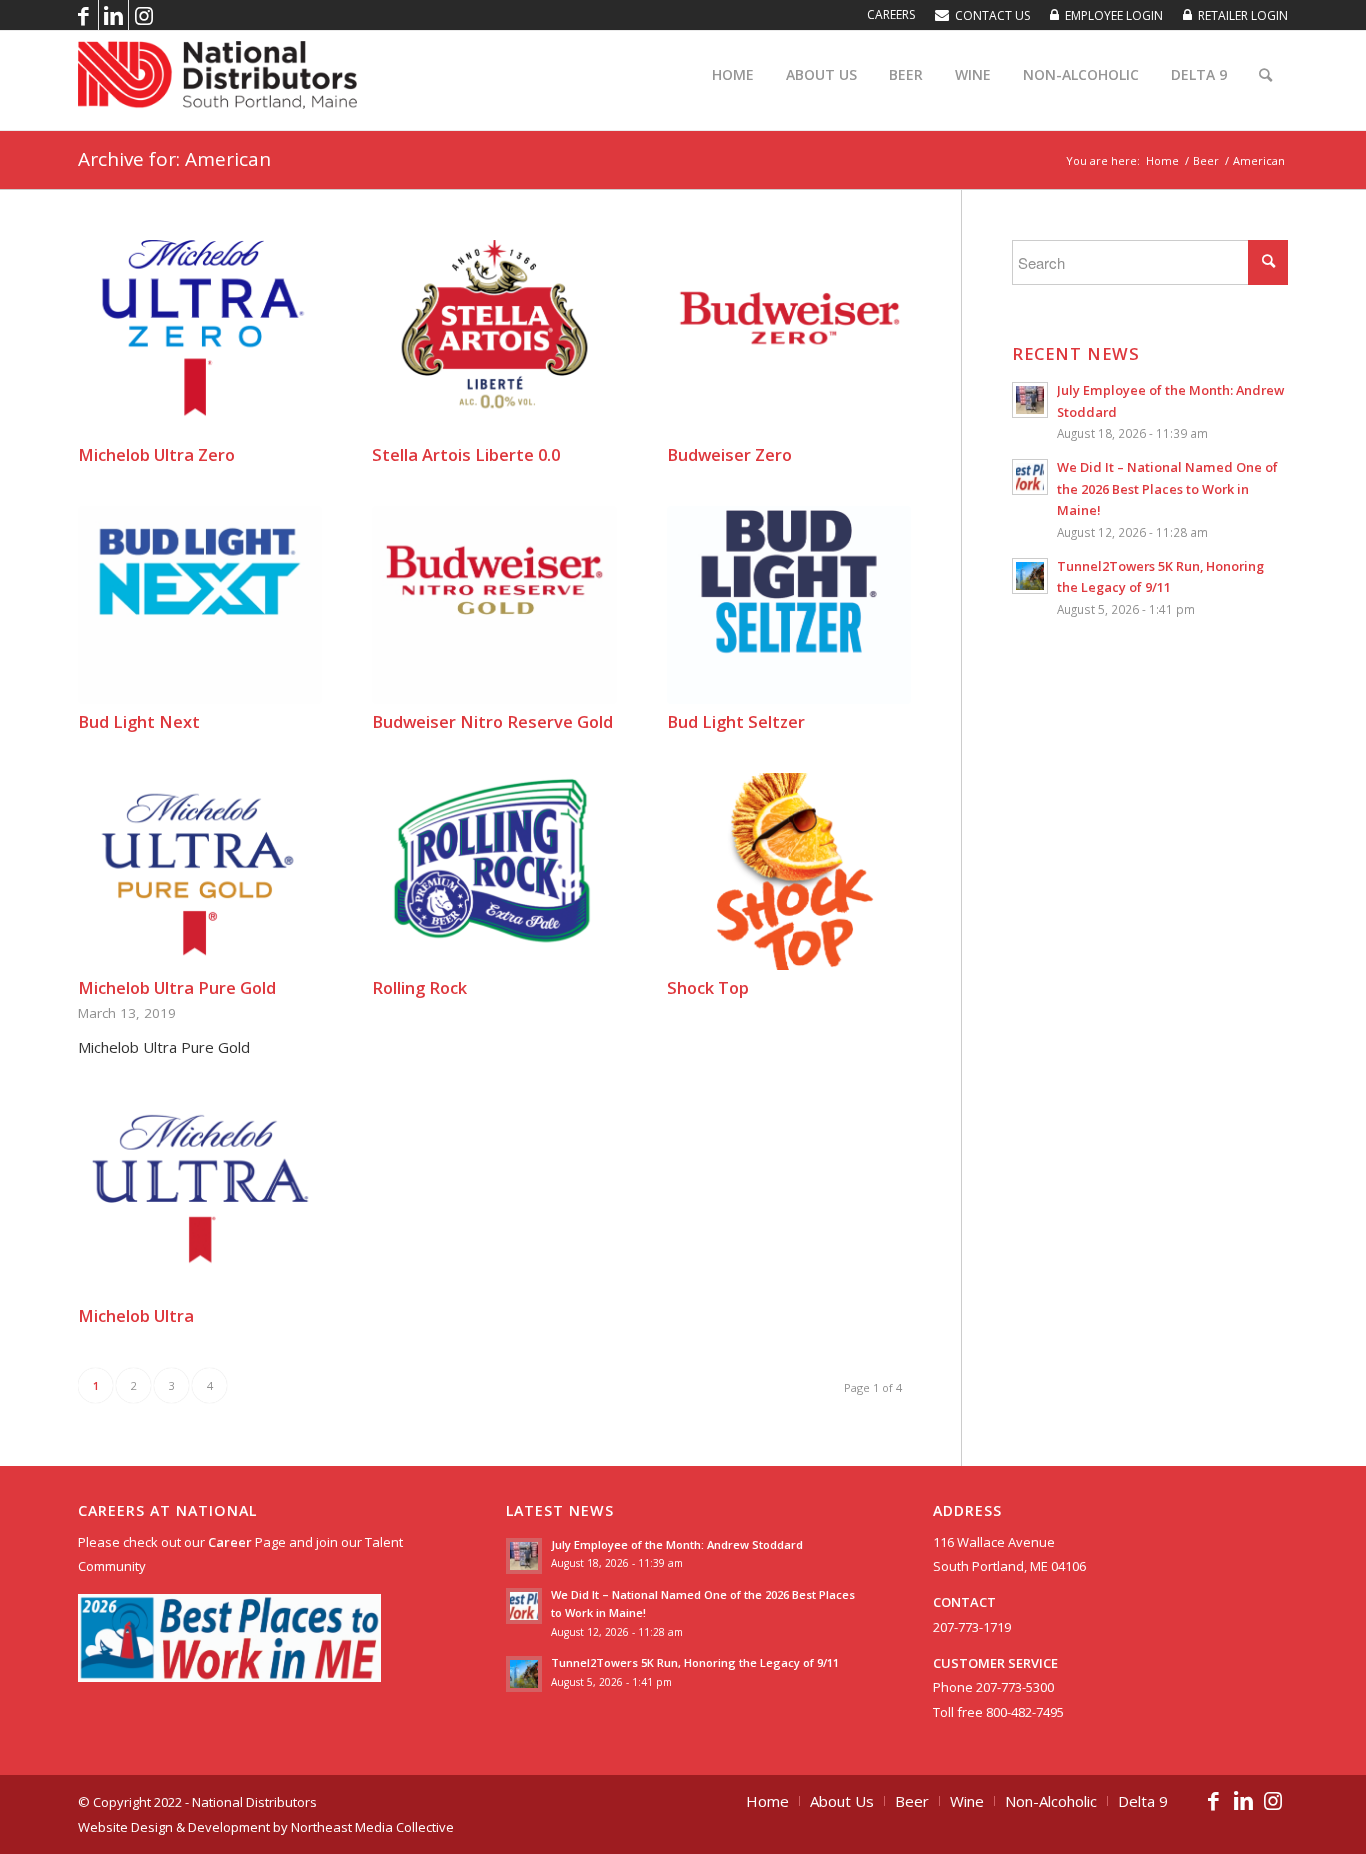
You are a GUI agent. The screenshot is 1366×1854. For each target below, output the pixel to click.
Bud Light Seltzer (736, 721)
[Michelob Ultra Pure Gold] (200, 872)
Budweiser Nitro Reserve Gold (492, 721)
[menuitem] (891, 15)
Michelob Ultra (136, 1315)
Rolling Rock (419, 987)
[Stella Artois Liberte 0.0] (494, 339)
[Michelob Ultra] (200, 1199)
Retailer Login (1243, 15)
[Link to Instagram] (144, 15)
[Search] (1265, 75)
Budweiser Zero (729, 454)
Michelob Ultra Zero (156, 454)
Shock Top (708, 987)
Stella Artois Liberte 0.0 (466, 454)
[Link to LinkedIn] (113, 15)
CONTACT (964, 1602)
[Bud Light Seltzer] (789, 605)
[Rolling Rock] (494, 872)
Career (230, 1542)
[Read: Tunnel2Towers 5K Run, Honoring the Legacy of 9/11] (1030, 576)
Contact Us (992, 15)
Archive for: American (174, 159)
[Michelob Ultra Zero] (200, 339)
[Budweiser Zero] (789, 339)
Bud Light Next (139, 721)
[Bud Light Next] (200, 605)
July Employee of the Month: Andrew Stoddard (677, 1544)
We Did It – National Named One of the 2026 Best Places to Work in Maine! (1167, 488)
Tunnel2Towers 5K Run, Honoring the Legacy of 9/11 (695, 1662)
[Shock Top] (789, 872)
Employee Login (1114, 15)
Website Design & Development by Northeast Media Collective (266, 1827)
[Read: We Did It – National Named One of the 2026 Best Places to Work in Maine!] (1030, 477)
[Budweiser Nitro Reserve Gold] (494, 605)
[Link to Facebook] (83, 15)
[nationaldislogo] (217, 75)
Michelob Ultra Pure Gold (177, 987)
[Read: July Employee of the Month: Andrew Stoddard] (1030, 400)
